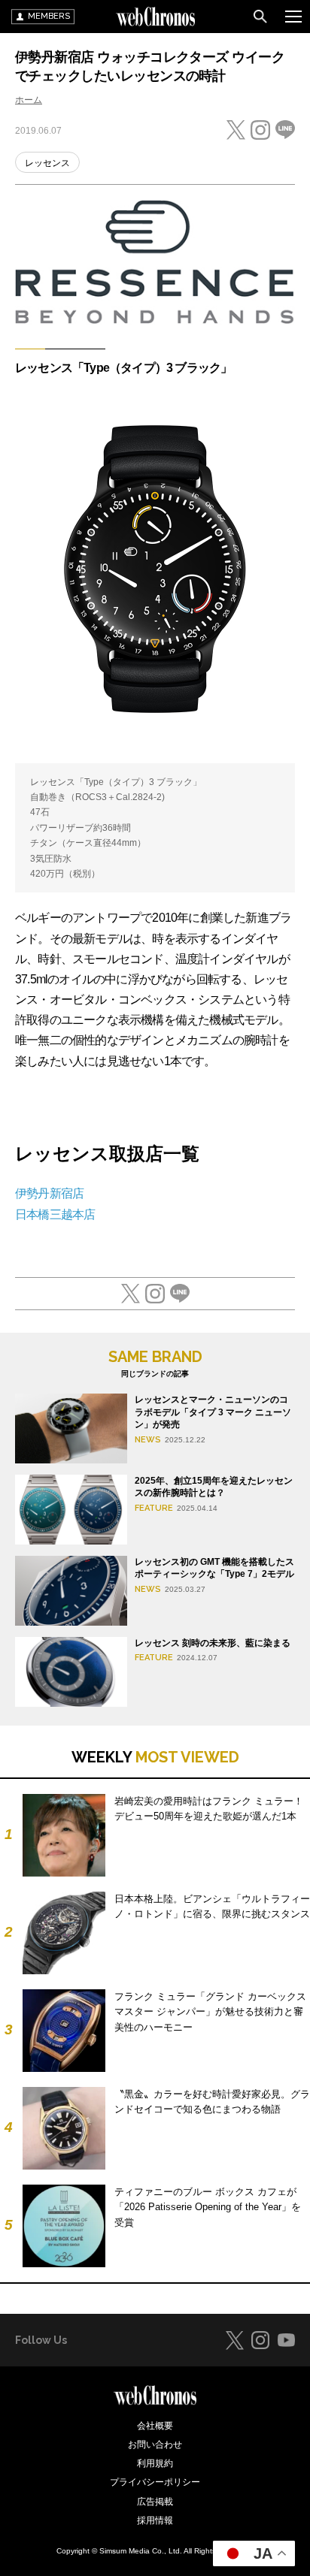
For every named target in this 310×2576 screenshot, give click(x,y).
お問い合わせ (155, 2445)
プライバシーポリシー (155, 2482)
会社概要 (155, 2426)
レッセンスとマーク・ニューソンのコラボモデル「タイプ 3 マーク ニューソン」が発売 (213, 1412)
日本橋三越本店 (55, 1214)
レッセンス (47, 163)
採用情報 (155, 2520)
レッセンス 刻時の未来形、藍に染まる (213, 1643)
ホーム (29, 100)
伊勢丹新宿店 (49, 1193)
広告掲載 (155, 2502)
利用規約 (155, 2463)
